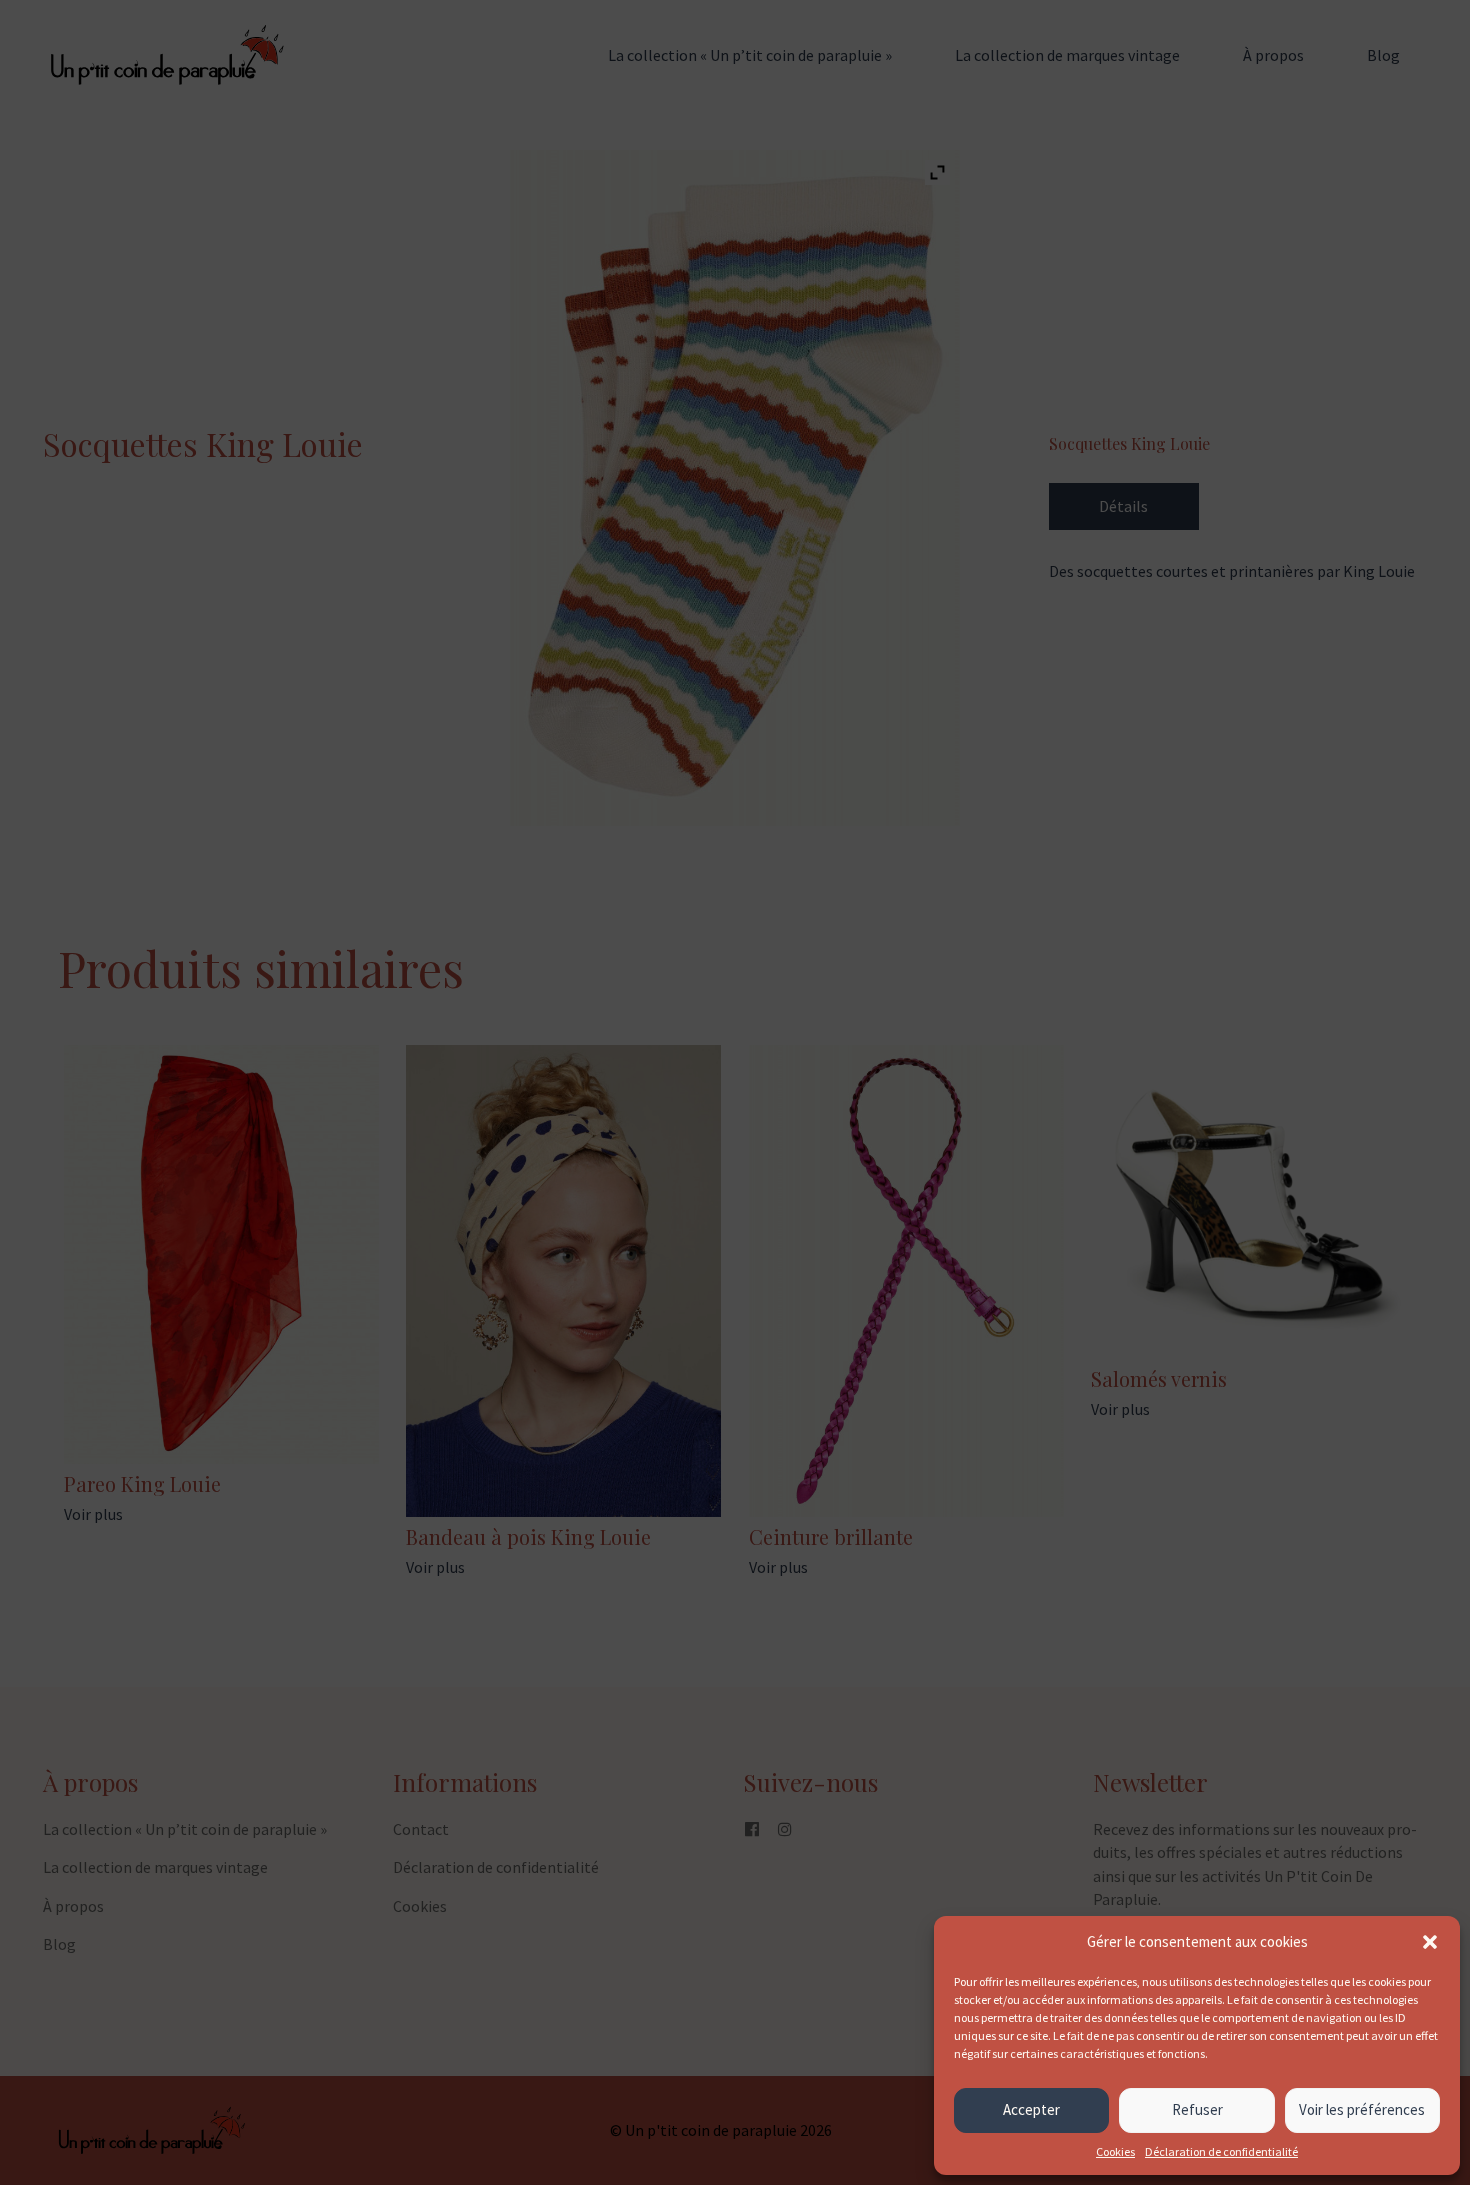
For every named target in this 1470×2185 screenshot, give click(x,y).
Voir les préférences (1362, 2109)
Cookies (1115, 2151)
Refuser (1197, 2109)
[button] (1430, 1942)
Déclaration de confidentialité (1221, 2151)
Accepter (1031, 2109)
